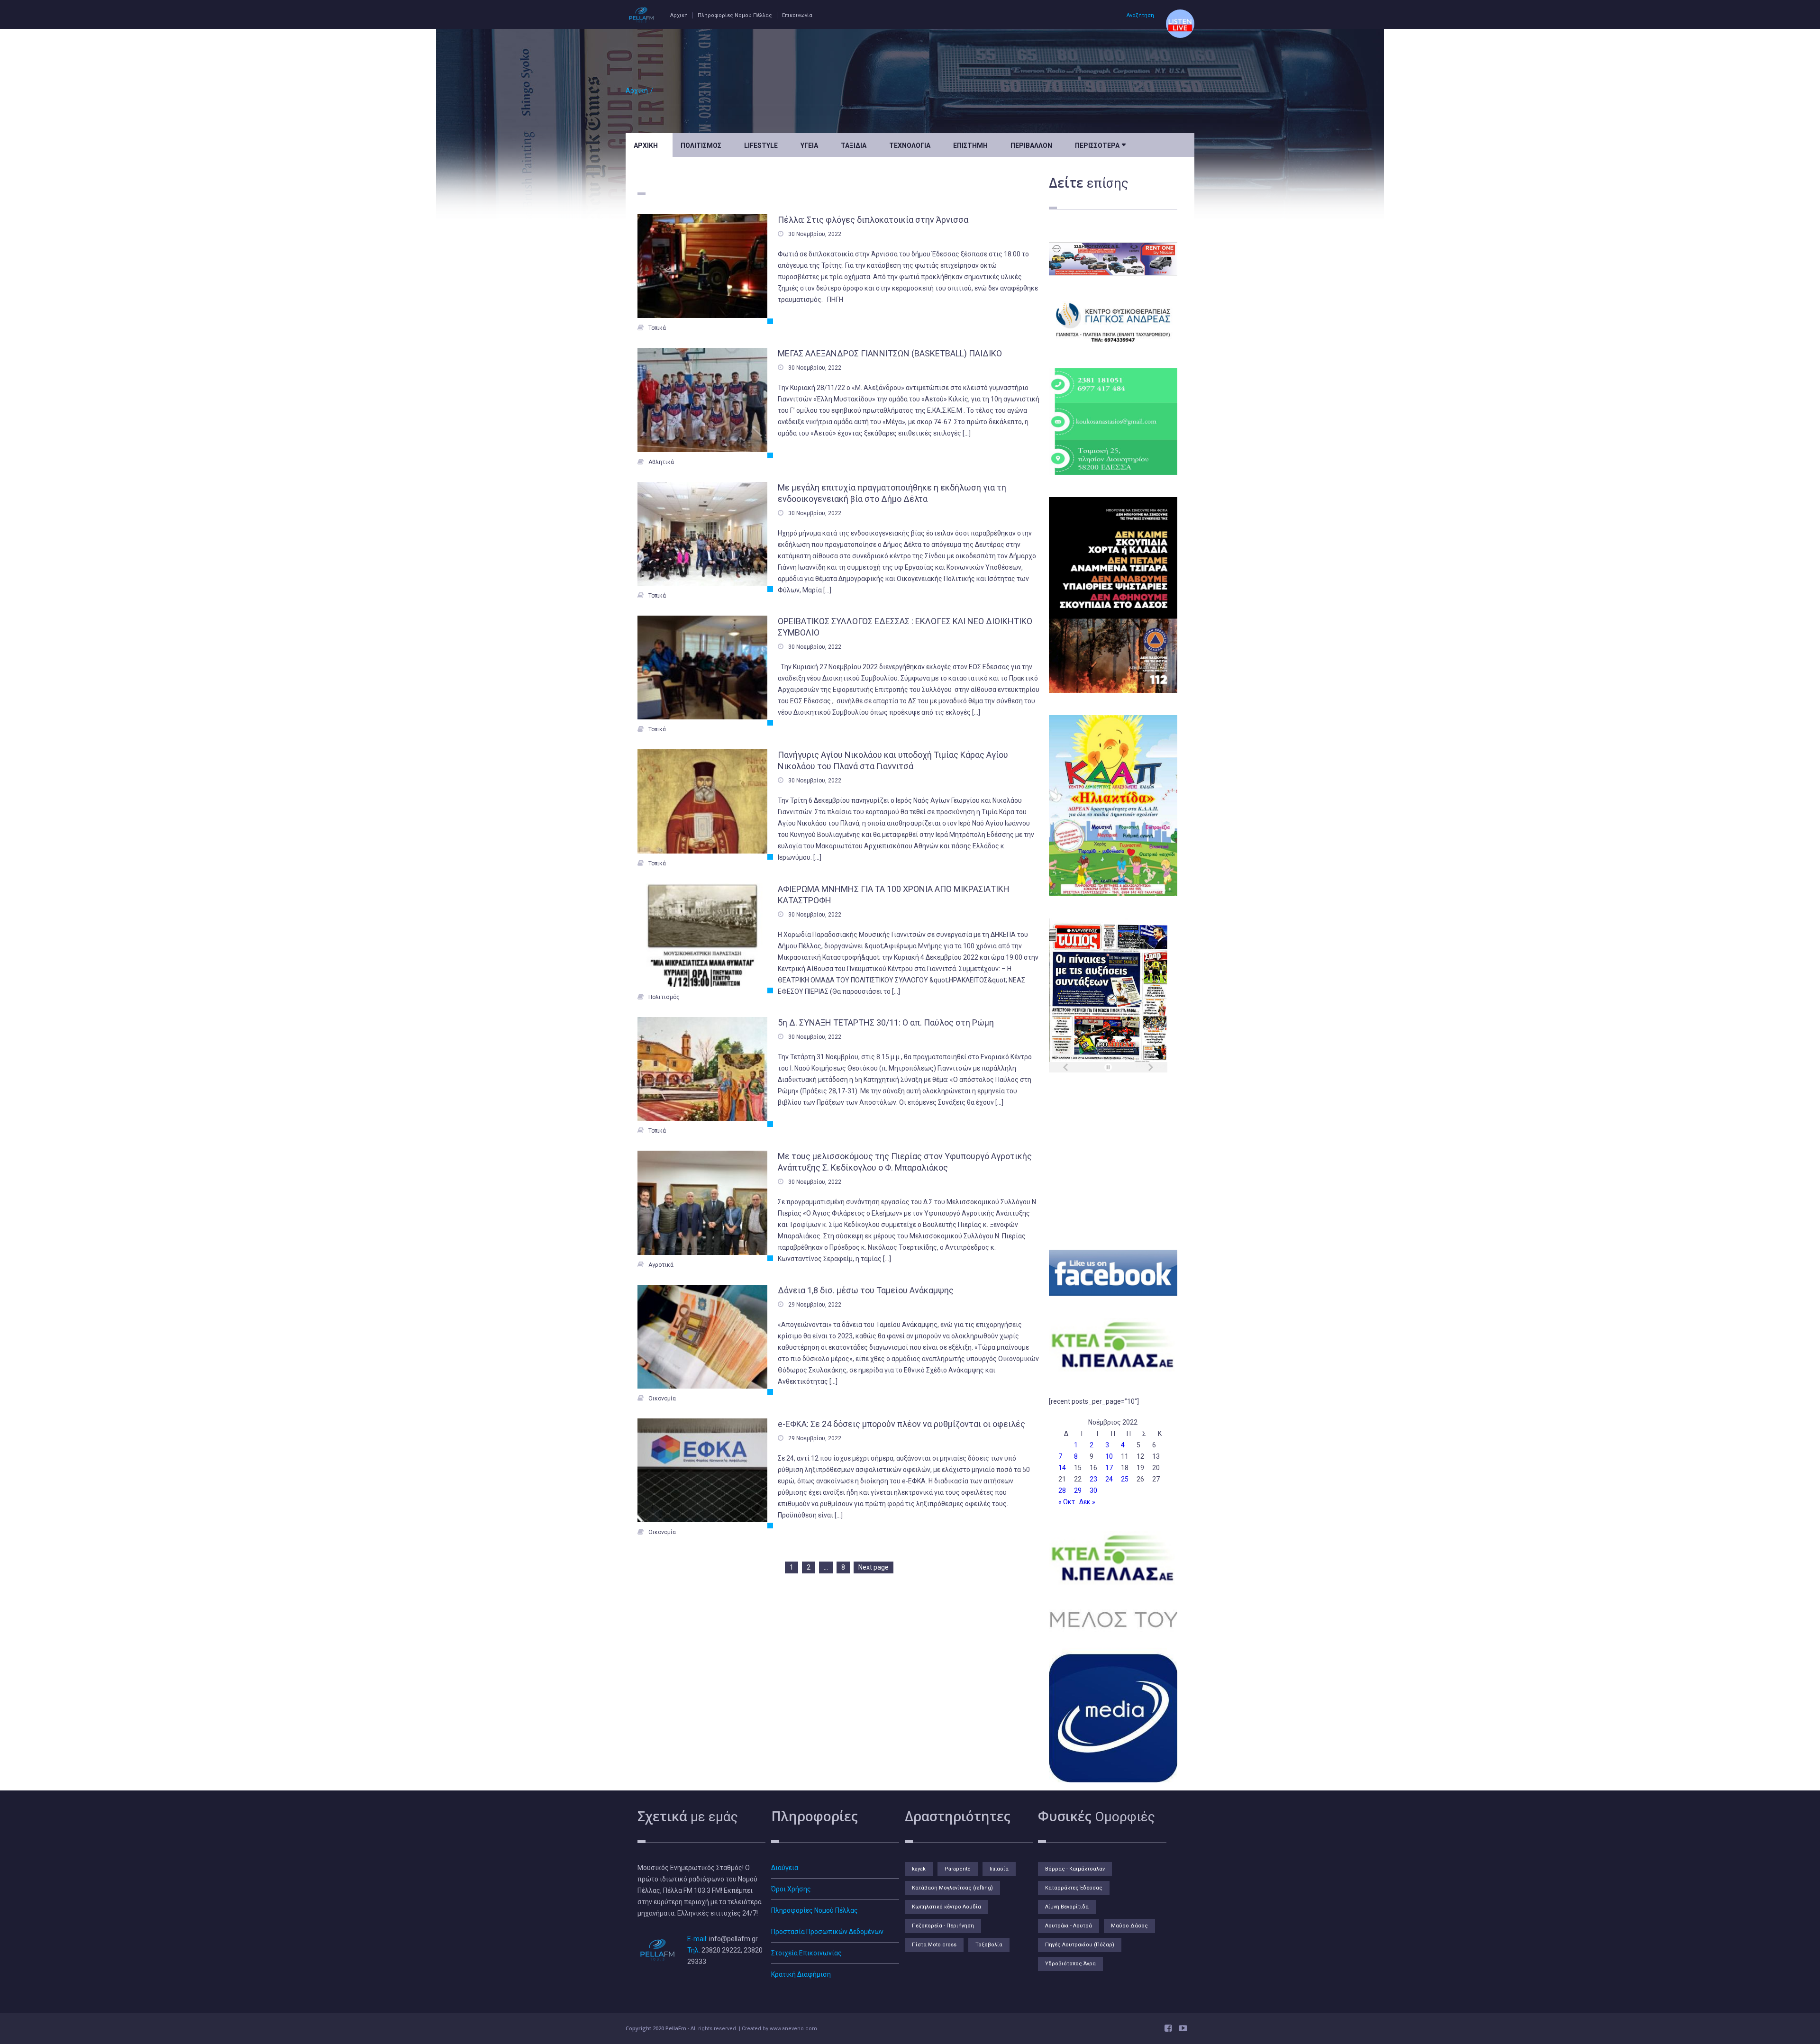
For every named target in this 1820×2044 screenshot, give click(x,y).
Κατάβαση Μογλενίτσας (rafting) (952, 1888)
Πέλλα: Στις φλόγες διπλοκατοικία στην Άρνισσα (873, 220)
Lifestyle (761, 145)
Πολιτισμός (701, 145)
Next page (874, 1567)
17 (1109, 1468)
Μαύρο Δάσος (1129, 1926)
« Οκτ (1067, 1502)
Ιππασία (999, 1869)
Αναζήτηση (1140, 15)
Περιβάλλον (1031, 145)
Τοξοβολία (989, 1945)
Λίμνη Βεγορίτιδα (1067, 1907)
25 (1125, 1479)
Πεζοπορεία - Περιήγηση (943, 1926)
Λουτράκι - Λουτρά (1069, 1926)
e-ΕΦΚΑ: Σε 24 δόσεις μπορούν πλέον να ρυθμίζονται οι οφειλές (901, 1424)
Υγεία (809, 145)
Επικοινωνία (797, 15)
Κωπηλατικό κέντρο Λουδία (946, 1907)
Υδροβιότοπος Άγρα (1070, 1964)
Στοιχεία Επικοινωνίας (806, 1953)
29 (1078, 1490)
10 (1109, 1456)
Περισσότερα (1100, 145)
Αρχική (679, 15)
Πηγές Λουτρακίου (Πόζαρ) (1080, 1945)
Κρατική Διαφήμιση (801, 1974)
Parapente (958, 1869)
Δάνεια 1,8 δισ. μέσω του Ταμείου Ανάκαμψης (866, 1290)
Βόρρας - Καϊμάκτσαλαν (1075, 1869)
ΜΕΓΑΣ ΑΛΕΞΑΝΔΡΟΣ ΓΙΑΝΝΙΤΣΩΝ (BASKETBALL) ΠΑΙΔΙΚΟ (890, 353)
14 (1062, 1468)
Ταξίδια (854, 145)
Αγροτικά (661, 1265)
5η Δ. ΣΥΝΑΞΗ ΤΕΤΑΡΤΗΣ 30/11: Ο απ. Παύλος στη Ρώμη (886, 1022)
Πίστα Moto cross (934, 1945)
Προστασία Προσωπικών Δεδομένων (827, 1932)
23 (1093, 1479)
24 (1109, 1479)
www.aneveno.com (793, 2029)
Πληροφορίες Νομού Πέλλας (735, 15)
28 (1062, 1490)
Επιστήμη (970, 145)
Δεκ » (1087, 1502)
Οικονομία (662, 1399)
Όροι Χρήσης (791, 1889)
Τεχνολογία (910, 145)
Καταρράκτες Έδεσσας (1074, 1888)
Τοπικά (657, 328)
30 (1093, 1490)
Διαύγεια (785, 1868)
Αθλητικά (661, 462)
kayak (919, 1869)
